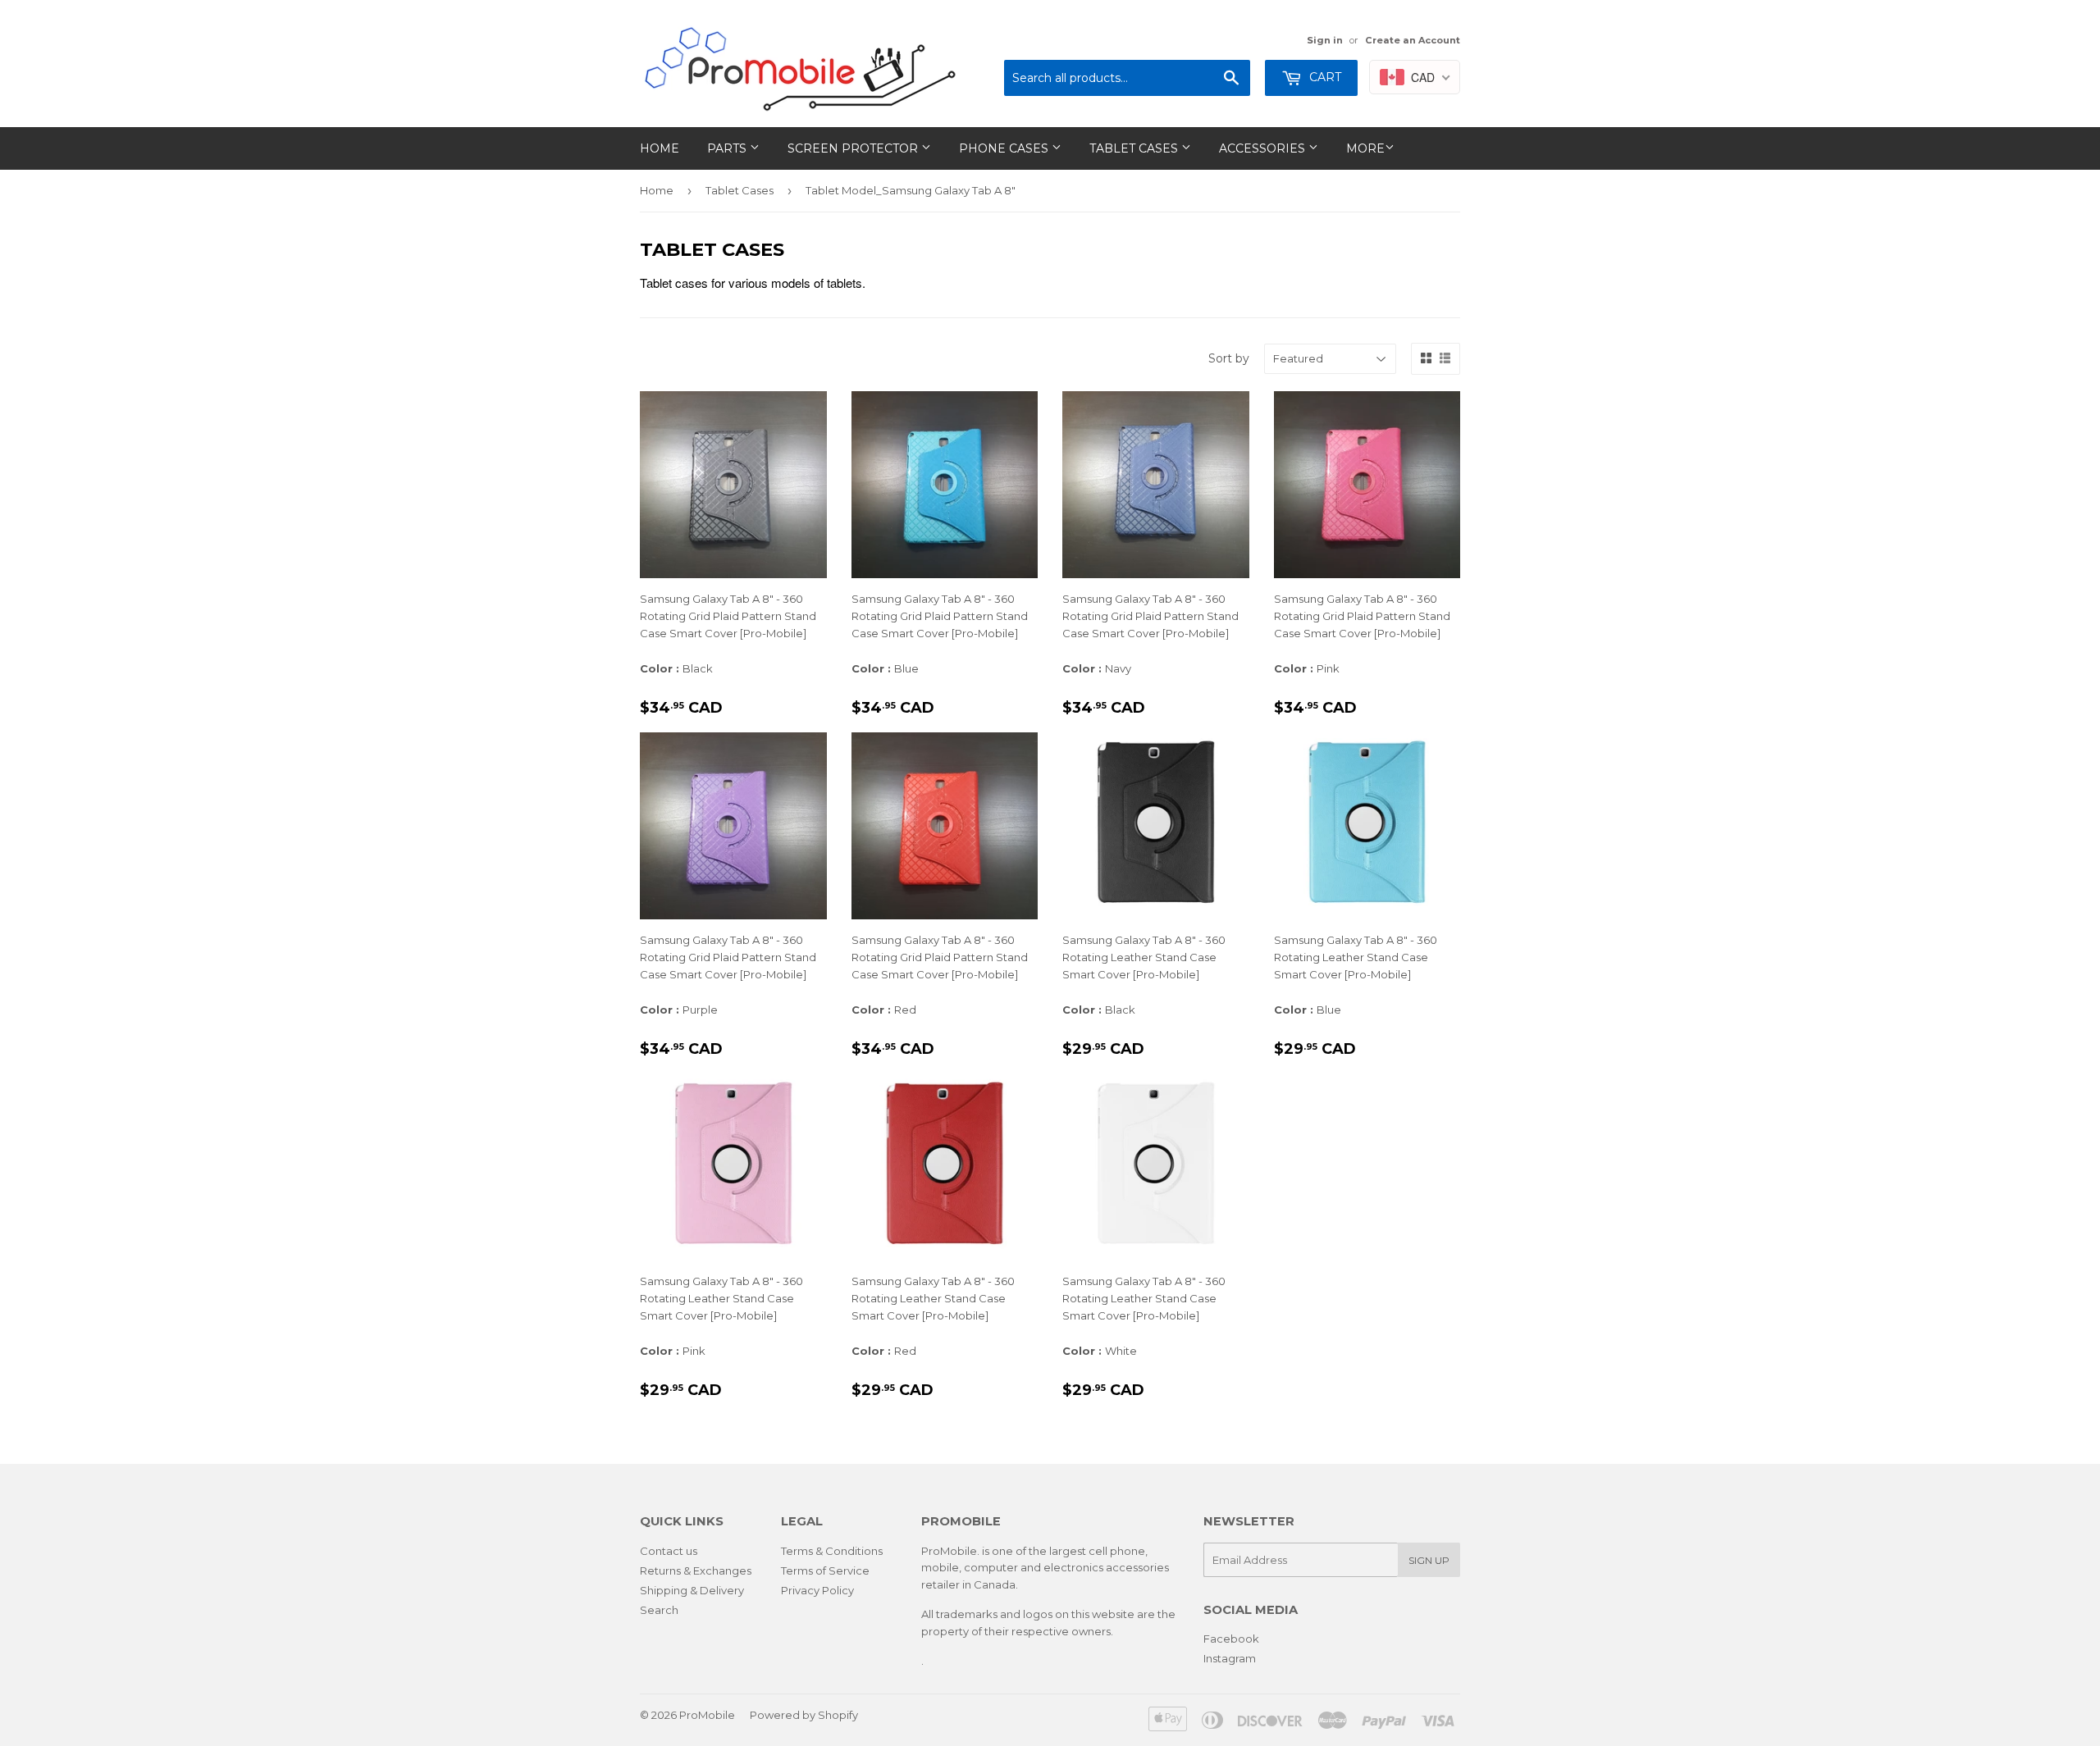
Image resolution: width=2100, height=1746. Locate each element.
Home (660, 148)
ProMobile (707, 1715)
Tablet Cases (1135, 148)
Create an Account (1413, 40)
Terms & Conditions (832, 1551)
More (1365, 148)
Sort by (1229, 358)
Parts (728, 148)
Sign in (1325, 40)
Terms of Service (825, 1570)
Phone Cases (1005, 148)
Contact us (669, 1551)
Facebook (1231, 1639)
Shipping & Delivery (692, 1590)
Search (659, 1610)
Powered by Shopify (804, 1715)
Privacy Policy (817, 1590)
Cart (1324, 77)
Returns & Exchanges (696, 1570)
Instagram (1230, 1658)
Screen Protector (854, 148)
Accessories (1264, 148)
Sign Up (1429, 1560)
